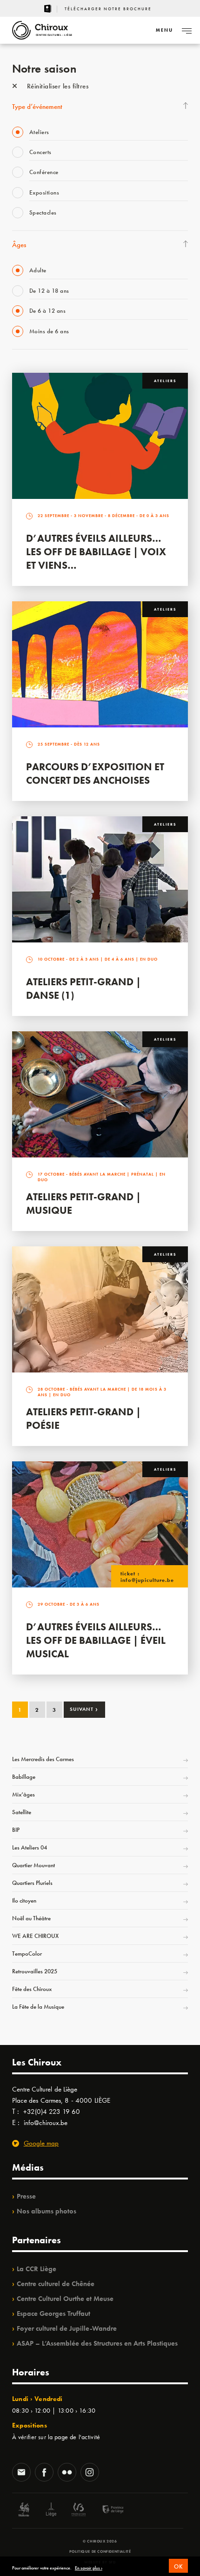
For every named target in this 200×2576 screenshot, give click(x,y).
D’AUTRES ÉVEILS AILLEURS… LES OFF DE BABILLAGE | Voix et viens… (96, 552)
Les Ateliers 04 (30, 1847)
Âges (19, 245)
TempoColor (27, 1954)
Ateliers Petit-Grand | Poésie (83, 1419)
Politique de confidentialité (100, 2551)
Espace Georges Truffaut (53, 2314)
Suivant (84, 1709)
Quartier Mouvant (33, 1865)
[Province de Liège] (106, 2511)
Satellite (22, 1812)
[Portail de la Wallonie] (24, 2511)
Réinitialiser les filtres (57, 86)
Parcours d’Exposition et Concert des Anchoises (95, 773)
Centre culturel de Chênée (56, 2284)
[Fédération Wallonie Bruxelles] (79, 2511)
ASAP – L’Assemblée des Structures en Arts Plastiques (97, 2343)
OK (178, 2566)
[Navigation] (187, 30)
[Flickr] (67, 2473)
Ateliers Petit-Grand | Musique (83, 1204)
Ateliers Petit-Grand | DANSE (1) (83, 989)
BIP (16, 1830)
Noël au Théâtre (31, 1918)
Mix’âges (23, 1794)
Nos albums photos (47, 2211)
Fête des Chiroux (32, 1989)
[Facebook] (44, 2473)
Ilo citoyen (24, 1900)
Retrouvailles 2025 (35, 1971)
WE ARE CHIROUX (35, 1936)
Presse (26, 2196)
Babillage (24, 1777)
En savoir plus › (89, 2568)
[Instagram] (90, 2473)
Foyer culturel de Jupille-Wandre (67, 2328)
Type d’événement (37, 107)
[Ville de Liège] (51, 2511)
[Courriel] (21, 2473)
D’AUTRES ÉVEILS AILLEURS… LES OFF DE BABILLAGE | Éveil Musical (96, 1640)
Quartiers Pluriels (32, 1883)
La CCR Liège (37, 2269)
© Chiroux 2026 (100, 2541)
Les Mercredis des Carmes (43, 1759)
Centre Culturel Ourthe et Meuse (65, 2299)
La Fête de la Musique (38, 2007)
